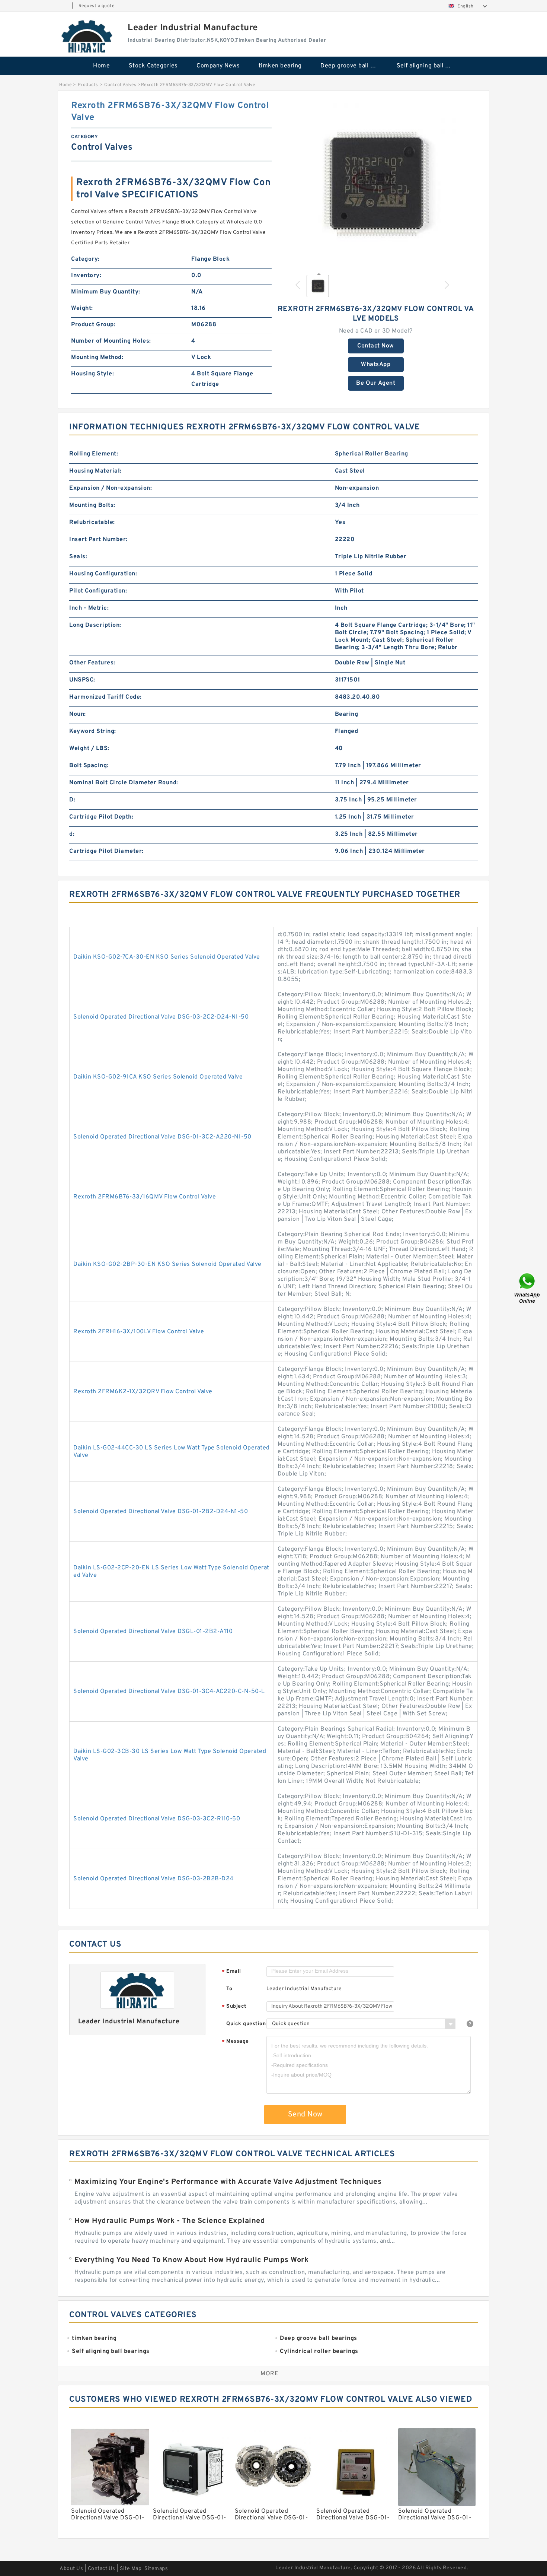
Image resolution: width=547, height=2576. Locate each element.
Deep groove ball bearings (353, 66)
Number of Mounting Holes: (111, 341)
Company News (218, 66)
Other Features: (92, 663)
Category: (85, 259)
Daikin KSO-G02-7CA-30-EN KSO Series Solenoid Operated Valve (167, 957)
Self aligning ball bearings (430, 66)
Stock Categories (153, 66)
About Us (71, 2569)
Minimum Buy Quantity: (106, 292)
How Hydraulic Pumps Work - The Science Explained (170, 2221)
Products (88, 85)
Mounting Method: (97, 358)
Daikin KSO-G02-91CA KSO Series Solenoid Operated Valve (158, 1077)
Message (235, 2042)
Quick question (246, 2024)
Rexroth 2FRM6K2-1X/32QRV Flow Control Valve (143, 1392)
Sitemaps (156, 2569)
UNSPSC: (82, 680)
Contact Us (102, 2569)
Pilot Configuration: (98, 591)
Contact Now (376, 346)
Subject (234, 2007)
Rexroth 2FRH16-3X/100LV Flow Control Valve (139, 1332)
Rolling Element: (94, 454)
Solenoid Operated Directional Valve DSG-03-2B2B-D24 (153, 1879)
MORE (269, 2374)
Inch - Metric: (89, 608)
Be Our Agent (376, 383)
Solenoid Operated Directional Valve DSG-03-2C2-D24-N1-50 (161, 1017)
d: (72, 834)
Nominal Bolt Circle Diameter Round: (124, 783)
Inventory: (86, 276)
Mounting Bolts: (92, 505)
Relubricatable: (92, 522)
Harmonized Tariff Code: (105, 697)
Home (101, 66)
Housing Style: (92, 374)
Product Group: (93, 325)
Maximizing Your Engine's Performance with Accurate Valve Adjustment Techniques (228, 2182)
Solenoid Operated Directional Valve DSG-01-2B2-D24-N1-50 (161, 1512)
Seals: (78, 557)
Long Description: (95, 625)
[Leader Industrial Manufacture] (87, 36)
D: (72, 800)
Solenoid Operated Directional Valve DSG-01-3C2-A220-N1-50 (162, 1137)
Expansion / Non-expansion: (111, 488)
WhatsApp (376, 365)
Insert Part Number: (98, 540)
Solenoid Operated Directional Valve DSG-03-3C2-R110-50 (157, 1819)
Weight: (82, 308)
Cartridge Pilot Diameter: (106, 851)
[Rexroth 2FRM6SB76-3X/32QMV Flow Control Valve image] (376, 184)
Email (231, 1972)
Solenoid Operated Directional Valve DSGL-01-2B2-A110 (153, 1632)
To (229, 1989)
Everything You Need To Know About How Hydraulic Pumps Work (191, 2260)
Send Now (305, 2115)
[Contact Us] (528, 1288)
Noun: (78, 714)
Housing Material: (95, 471)
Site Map (131, 2569)
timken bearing (280, 66)
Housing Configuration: (103, 574)
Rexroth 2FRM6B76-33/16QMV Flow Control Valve (145, 1197)
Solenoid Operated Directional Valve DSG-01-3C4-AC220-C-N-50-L (169, 1692)
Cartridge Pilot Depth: (101, 817)
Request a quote (97, 6)
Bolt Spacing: (89, 766)
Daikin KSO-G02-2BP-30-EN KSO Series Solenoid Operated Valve (167, 1264)
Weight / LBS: (89, 749)
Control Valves (120, 85)
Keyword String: (93, 731)
